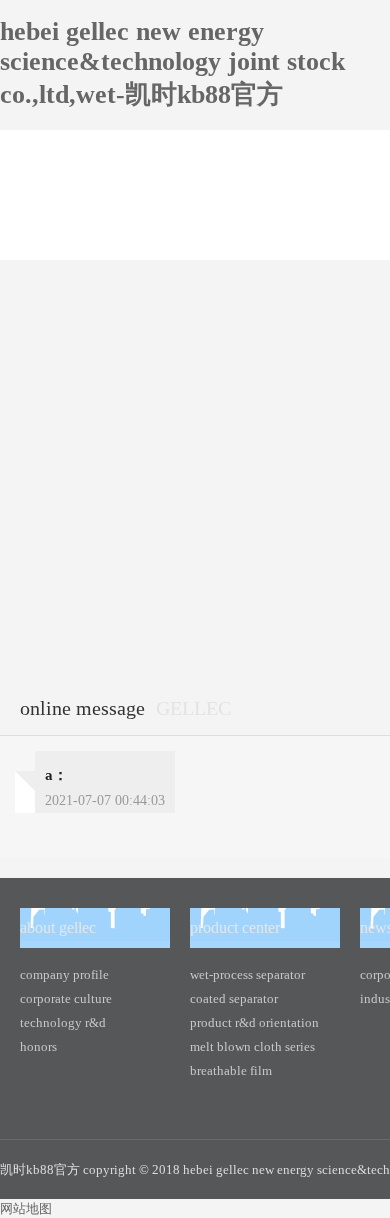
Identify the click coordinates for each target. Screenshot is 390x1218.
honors (38, 1046)
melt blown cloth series (252, 1046)
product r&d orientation (254, 1022)
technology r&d (63, 1022)
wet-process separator (247, 974)
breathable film (231, 1070)
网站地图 (26, 1208)
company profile (64, 974)
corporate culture (66, 998)
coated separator (234, 998)
